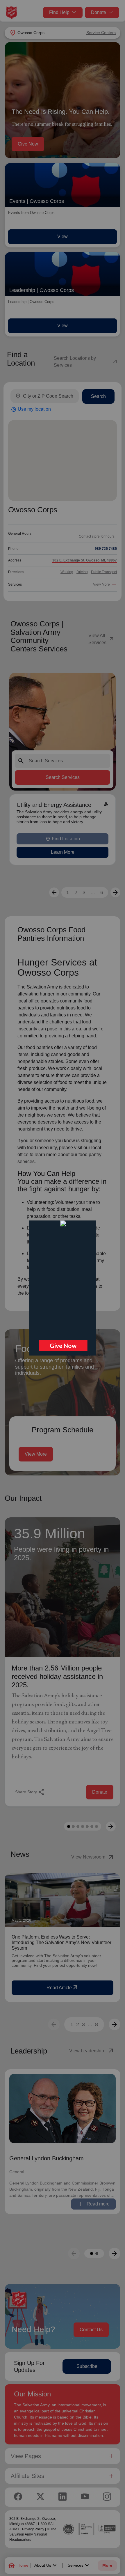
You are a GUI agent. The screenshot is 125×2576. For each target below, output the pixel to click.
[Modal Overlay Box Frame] (62, 1288)
